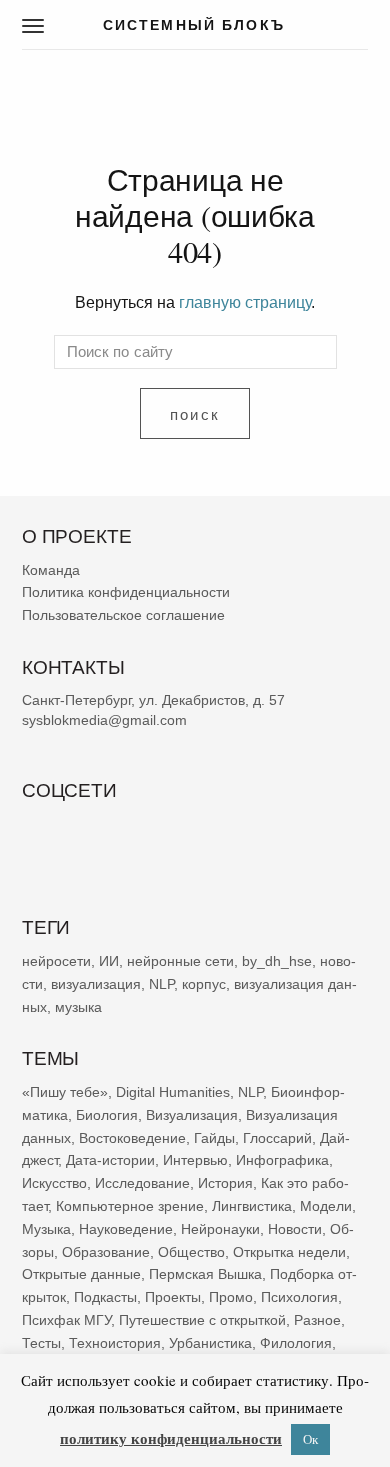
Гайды (214, 1137)
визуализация (96, 983)
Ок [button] (310, 1439)
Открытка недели (289, 1251)
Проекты (173, 1297)
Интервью (195, 1160)
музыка (78, 1006)
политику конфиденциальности (171, 1438)
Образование (106, 1251)
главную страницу (245, 302)
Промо (231, 1297)
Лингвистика (252, 1206)
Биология (107, 1115)
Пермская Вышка (205, 1274)
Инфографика (282, 1160)
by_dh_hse (277, 961)
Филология (296, 1342)
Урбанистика (210, 1342)
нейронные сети (180, 961)
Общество (191, 1251)
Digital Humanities (173, 1092)
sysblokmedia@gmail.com (104, 720)
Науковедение (126, 1229)
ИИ (109, 961)
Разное (317, 1320)
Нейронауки (220, 1229)
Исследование (142, 1183)
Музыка (46, 1229)
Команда (51, 569)
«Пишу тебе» (65, 1092)
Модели (326, 1206)
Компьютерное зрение (130, 1206)
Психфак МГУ (66, 1320)
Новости (295, 1229)
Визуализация (192, 1115)
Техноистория (115, 1342)
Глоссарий (277, 1137)
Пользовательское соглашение (123, 615)
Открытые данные (81, 1274)
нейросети (56, 961)
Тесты (41, 1342)
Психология (299, 1297)
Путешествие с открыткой (202, 1320)
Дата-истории (110, 1160)
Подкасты (105, 1297)
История (225, 1183)
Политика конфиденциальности (126, 592)
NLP (161, 983)
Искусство (54, 1183)
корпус (204, 983)
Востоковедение (132, 1137)
